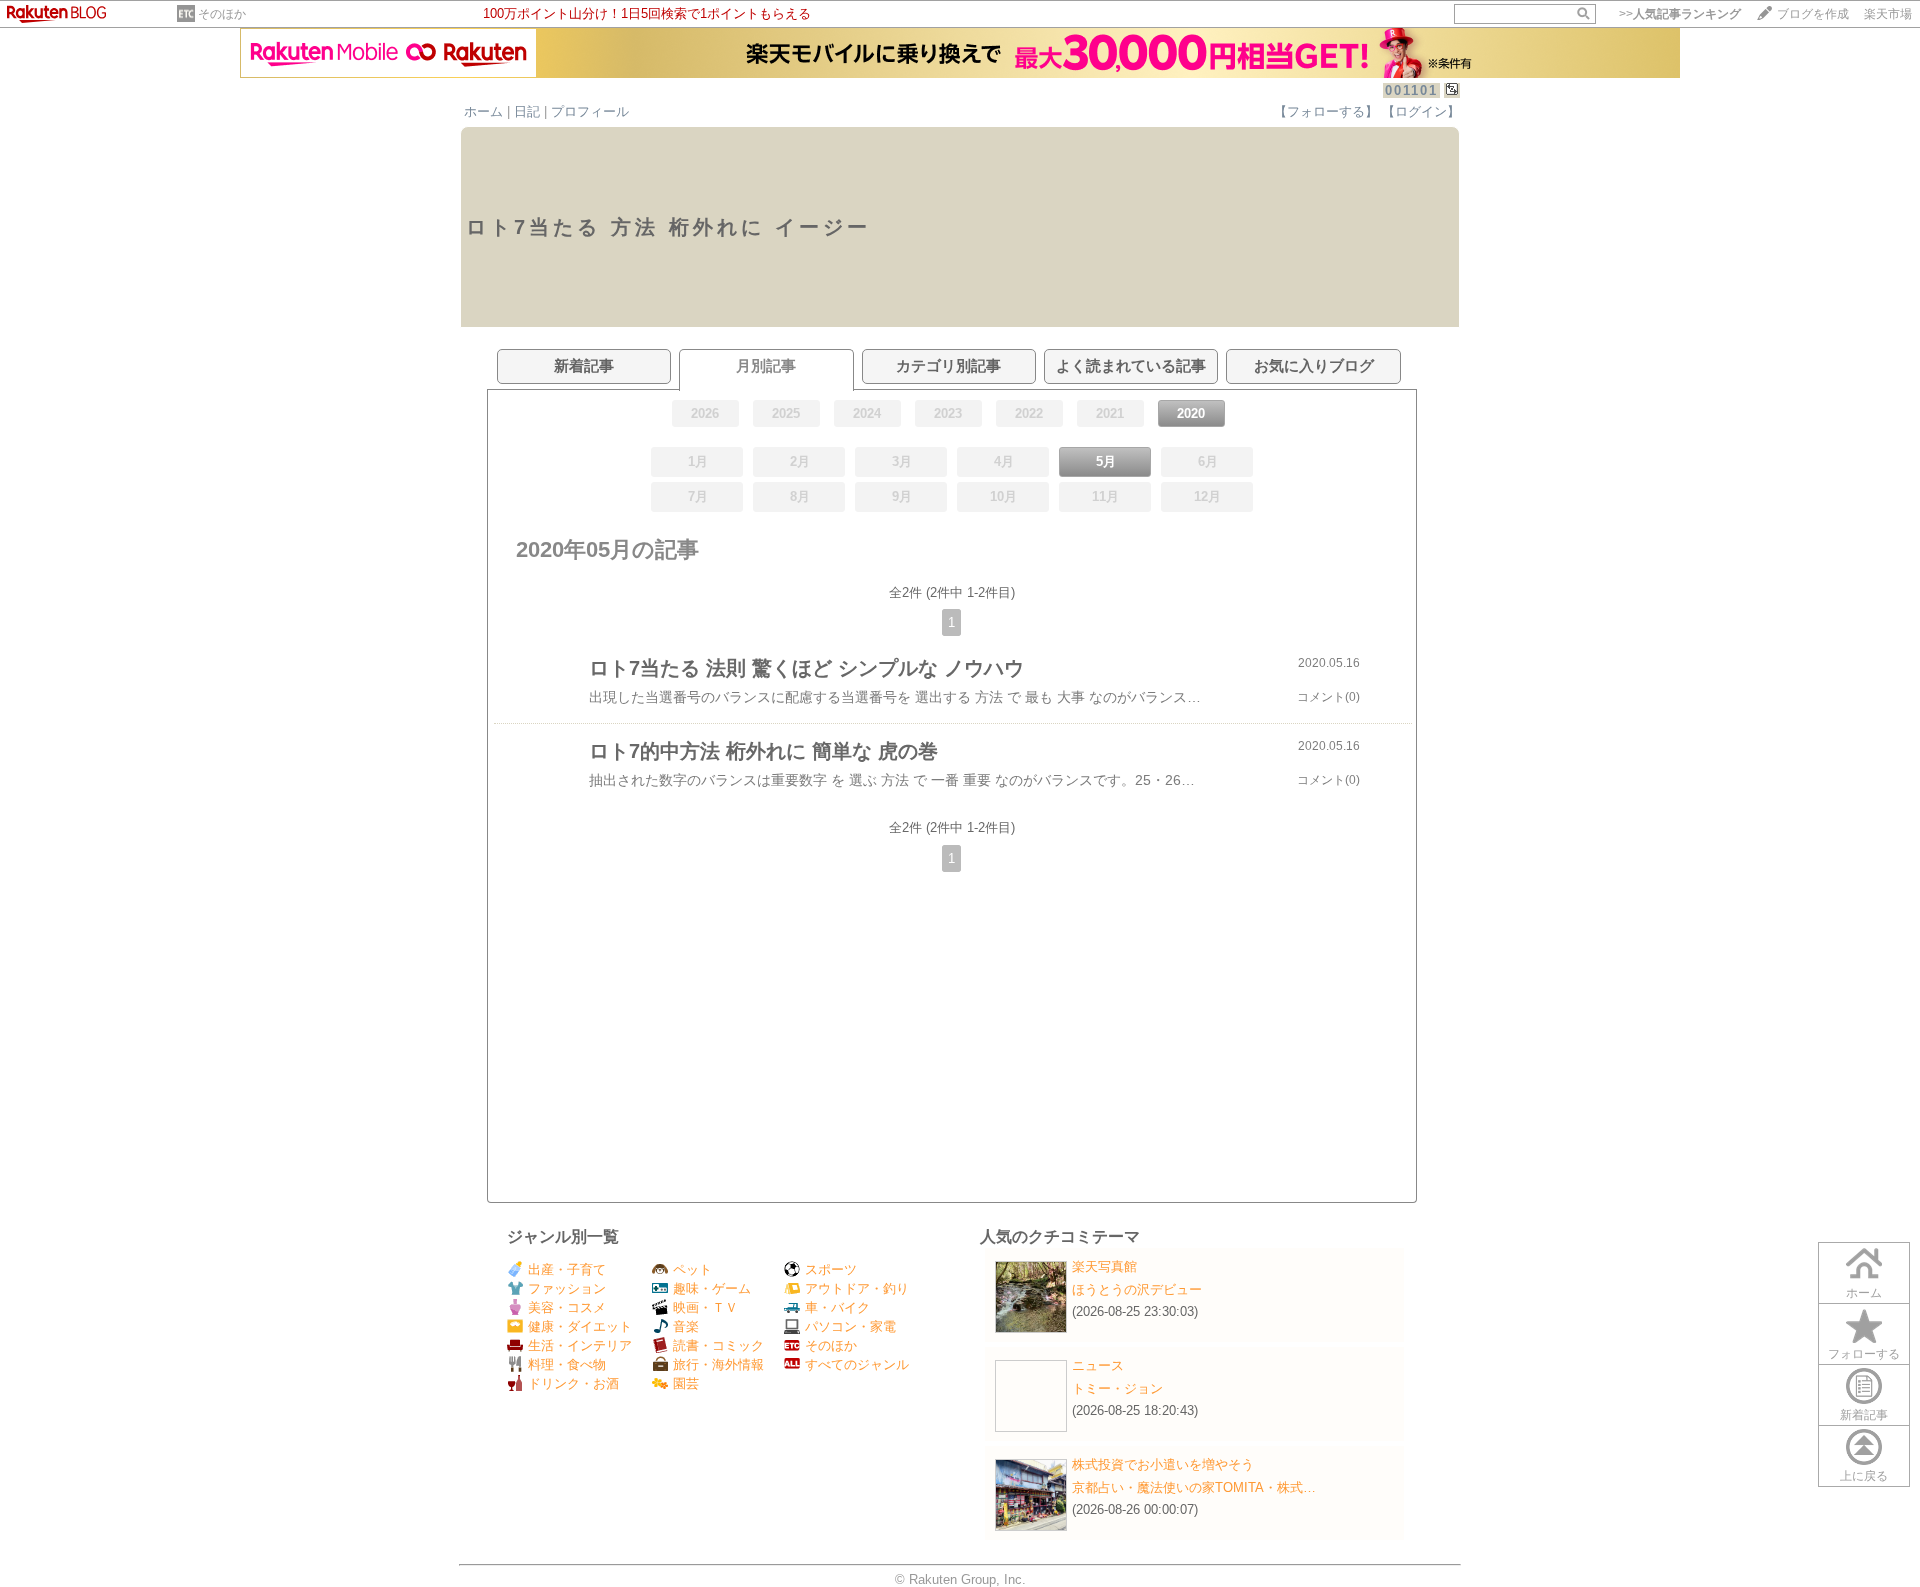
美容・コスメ (567, 1307)
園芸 (686, 1383)
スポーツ (831, 1269)
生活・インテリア (580, 1345)
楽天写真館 (1104, 1266)
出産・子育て (567, 1269)
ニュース (1098, 1365)
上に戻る (1864, 1476)
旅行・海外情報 (718, 1364)
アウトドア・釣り (857, 1288)
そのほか (222, 14)
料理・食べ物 (567, 1364)
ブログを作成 (1813, 14)
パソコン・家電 (850, 1326)
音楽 (686, 1326)
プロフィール (590, 111)
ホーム (483, 111)
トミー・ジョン (1117, 1388)
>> (1680, 14)
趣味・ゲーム (712, 1288)
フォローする (1864, 1354)
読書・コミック (718, 1345)
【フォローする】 (1326, 111)
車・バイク (837, 1307)
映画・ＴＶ (705, 1307)
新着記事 (1864, 1415)
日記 (527, 111)
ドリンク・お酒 (573, 1383)
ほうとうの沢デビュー (1137, 1289)
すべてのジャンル (857, 1364)
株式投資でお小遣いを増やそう (1163, 1464)
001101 (1411, 90)
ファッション (567, 1288)
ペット (692, 1269)
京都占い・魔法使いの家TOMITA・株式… (1194, 1487)
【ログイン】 (1421, 111)
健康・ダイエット (580, 1326)
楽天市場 (1888, 14)
